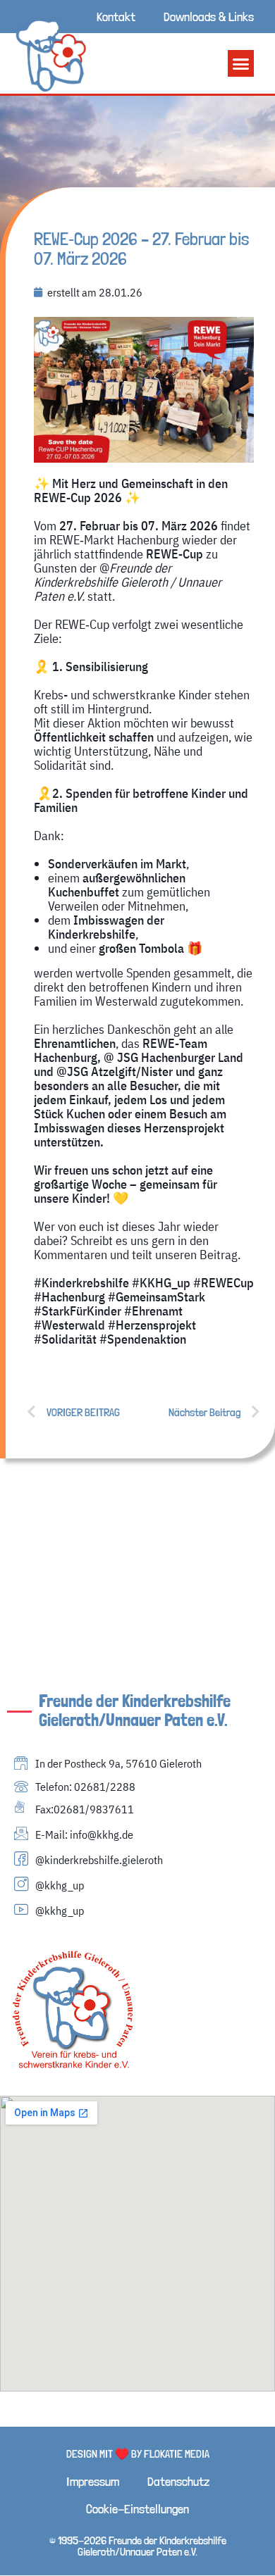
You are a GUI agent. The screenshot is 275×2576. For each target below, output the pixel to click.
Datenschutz (178, 2481)
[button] (241, 63)
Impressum (93, 2481)
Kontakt (116, 17)
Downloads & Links (209, 17)
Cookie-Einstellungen (137, 2509)
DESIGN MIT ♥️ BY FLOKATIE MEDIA (138, 2454)
